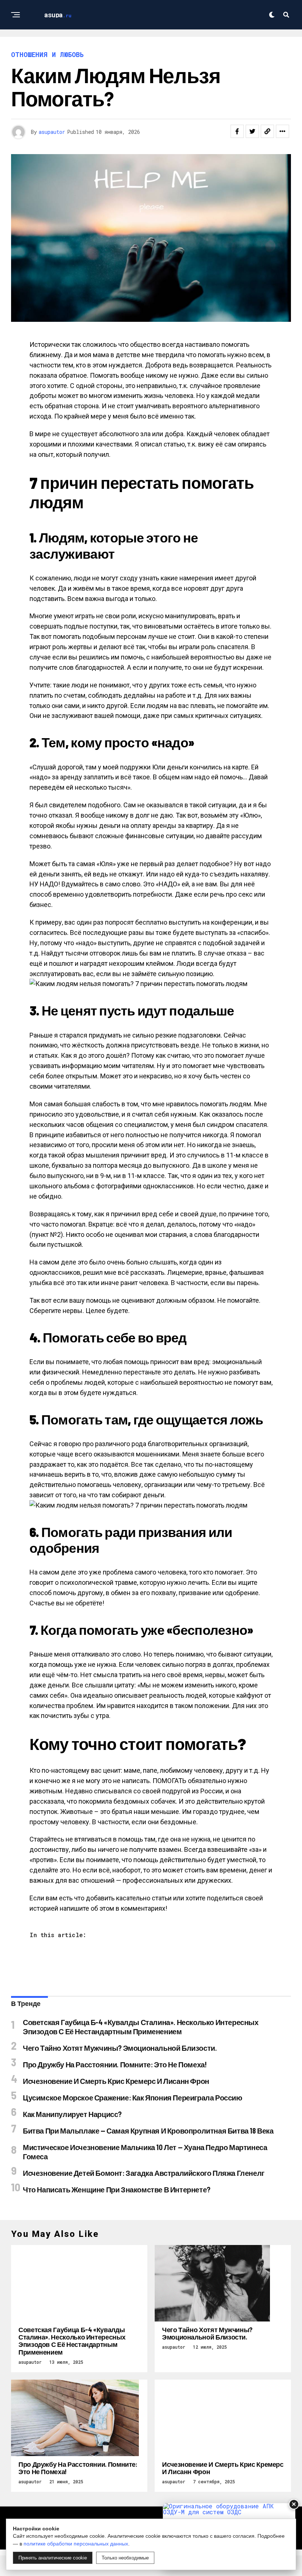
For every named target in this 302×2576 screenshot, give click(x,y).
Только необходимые (125, 2558)
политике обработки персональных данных (76, 2544)
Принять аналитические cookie (53, 2558)
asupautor (52, 132)
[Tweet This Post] (252, 131)
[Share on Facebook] (237, 131)
